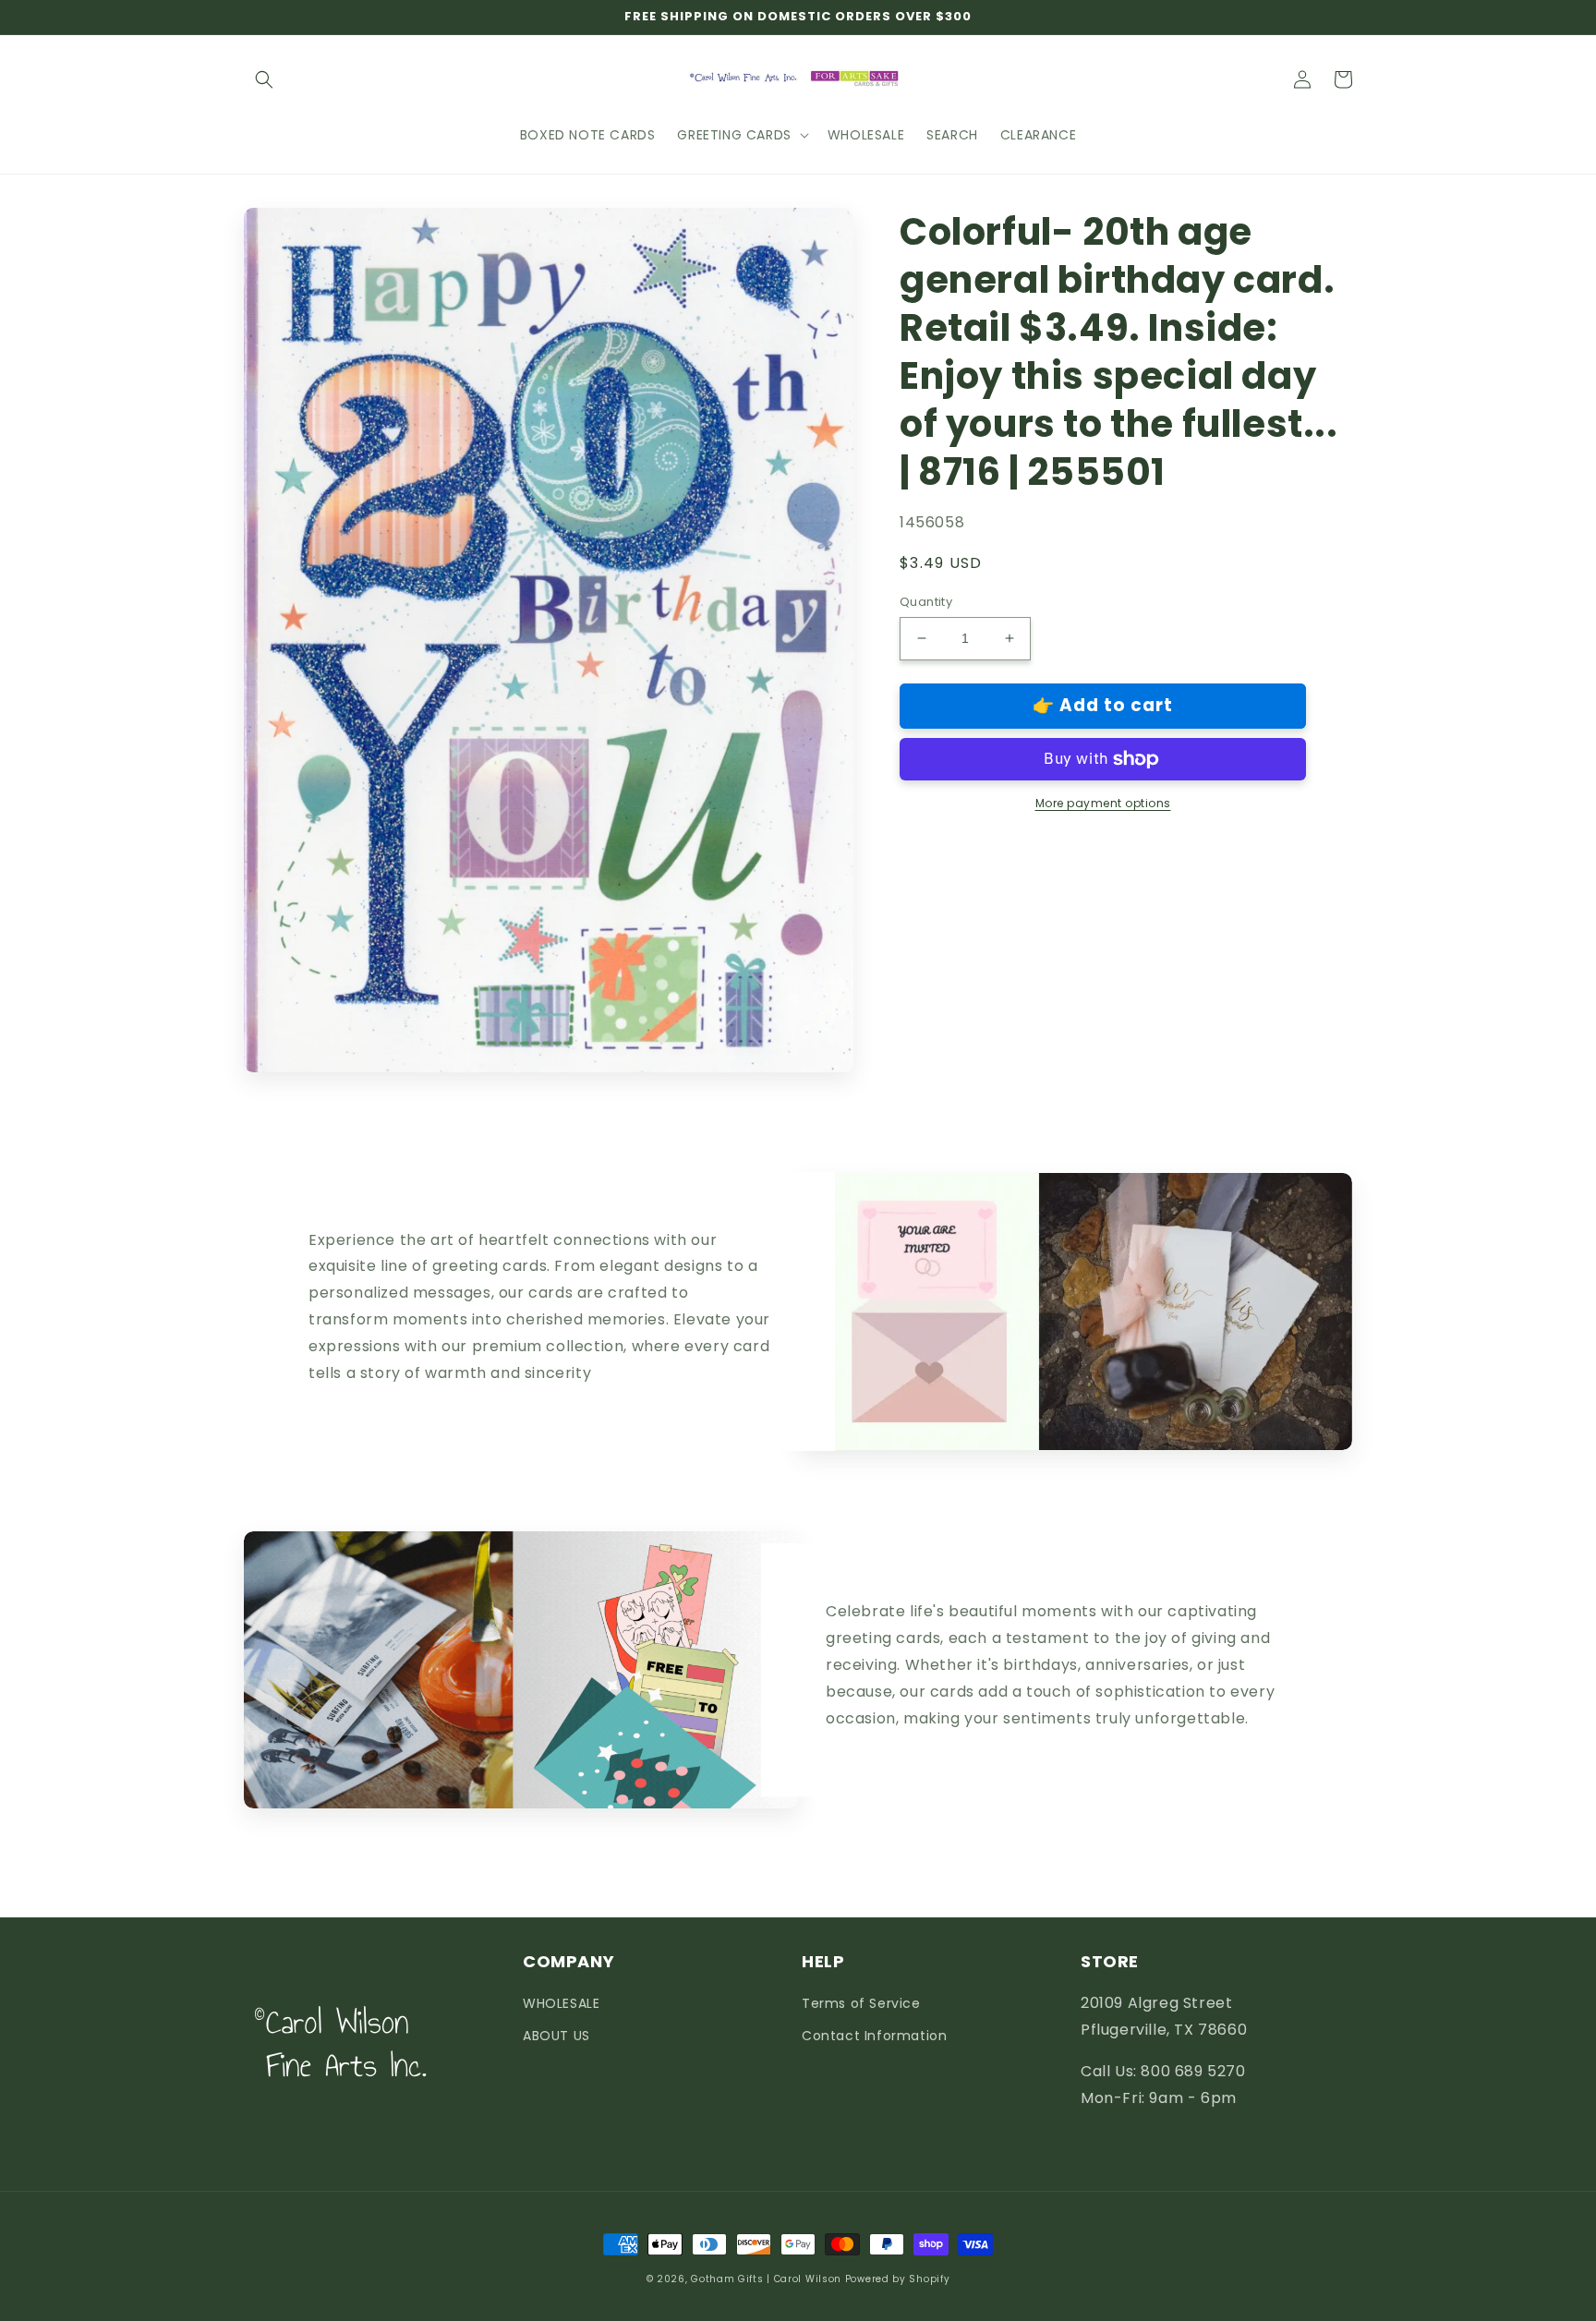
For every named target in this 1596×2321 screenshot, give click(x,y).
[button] (264, 79)
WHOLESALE (561, 2003)
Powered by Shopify (898, 2279)
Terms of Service (861, 2003)
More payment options (1103, 803)
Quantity (926, 602)
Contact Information (874, 2036)
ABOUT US (556, 2036)
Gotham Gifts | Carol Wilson (766, 2279)
